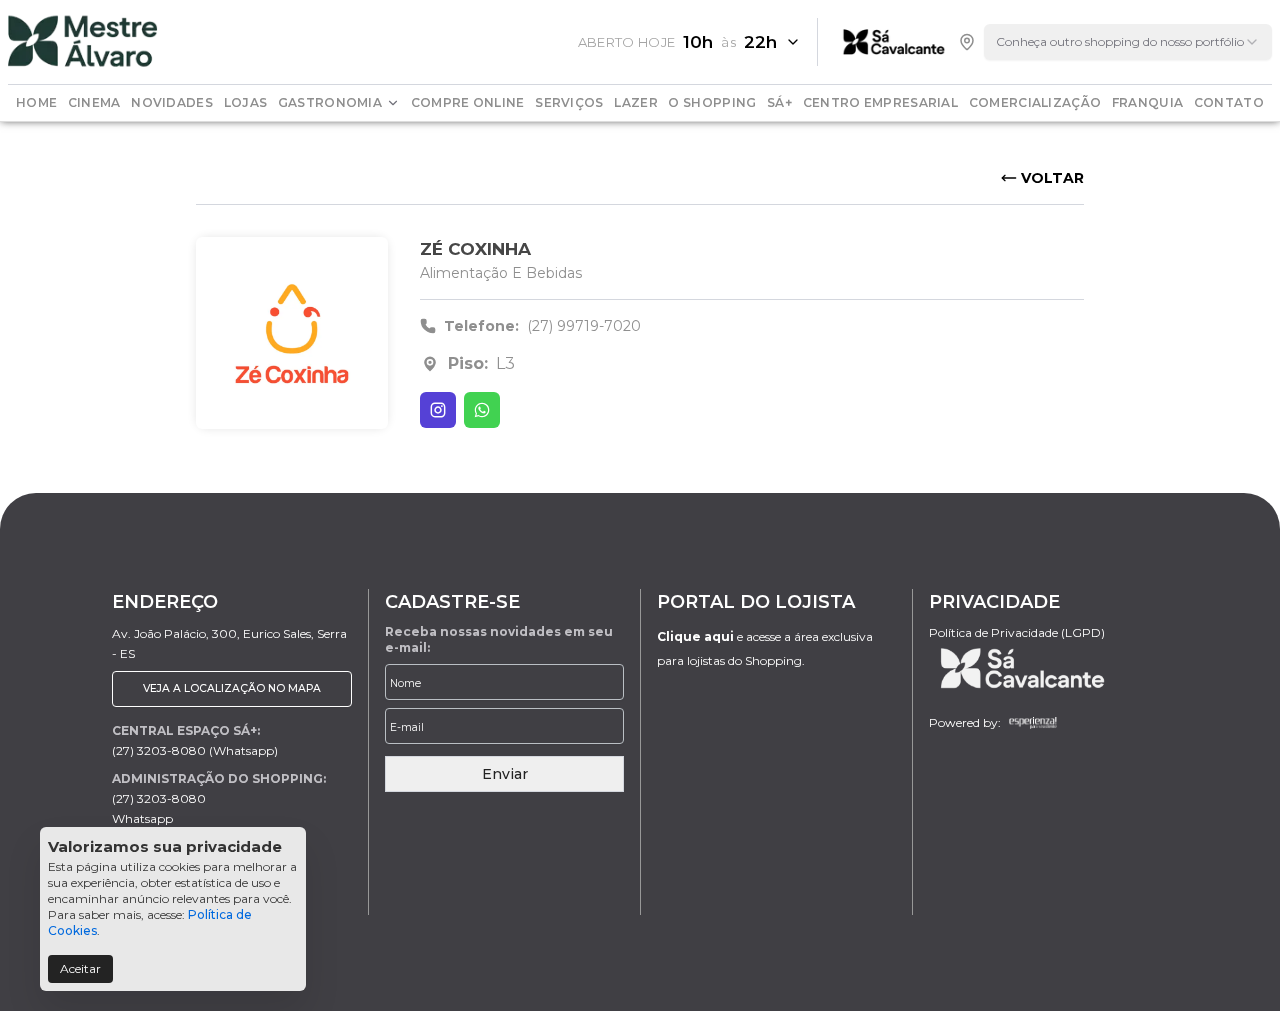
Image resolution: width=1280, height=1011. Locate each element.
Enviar (505, 774)
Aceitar (80, 968)
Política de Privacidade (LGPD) (1017, 632)
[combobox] (1128, 42)
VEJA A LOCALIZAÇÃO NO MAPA (232, 688)
